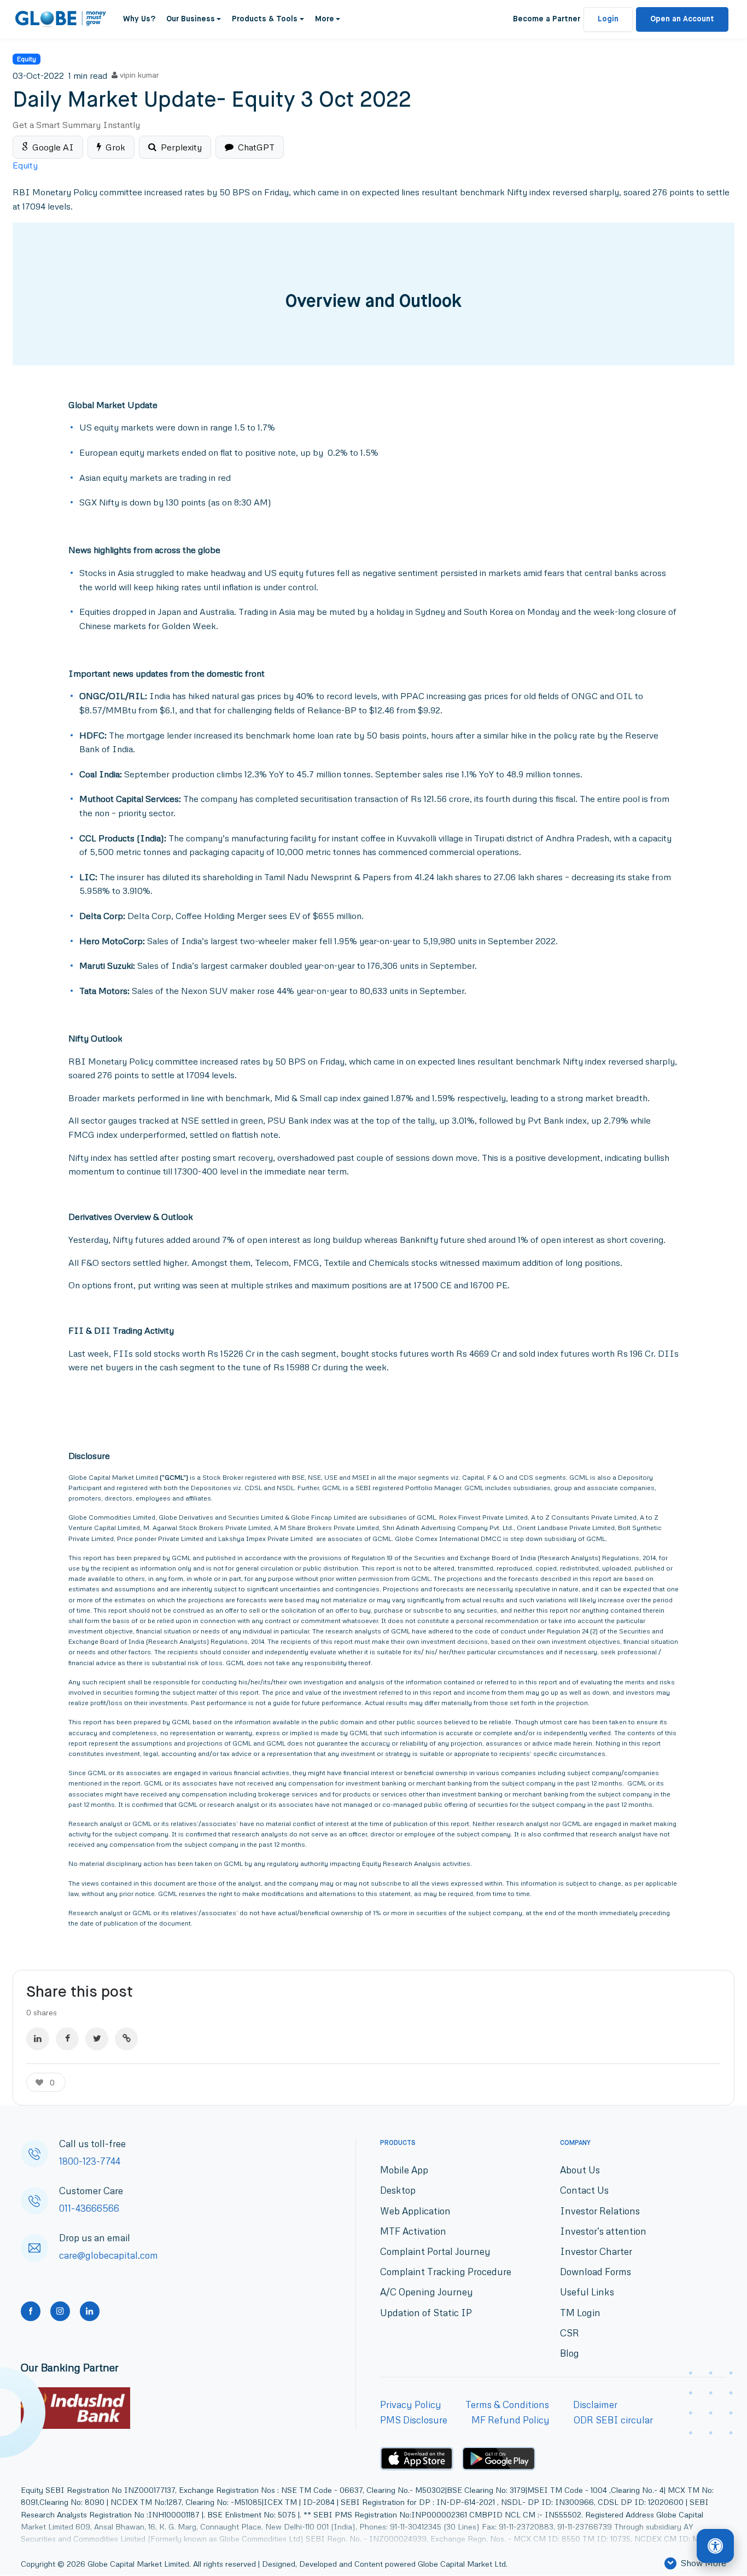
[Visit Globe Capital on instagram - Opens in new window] (60, 2311)
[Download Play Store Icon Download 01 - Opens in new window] (499, 2459)
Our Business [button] (191, 19)
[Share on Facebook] (67, 2039)
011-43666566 (89, 2209)
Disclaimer (595, 2405)
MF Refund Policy (510, 2420)
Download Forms (596, 2272)
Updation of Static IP (426, 2313)
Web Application (415, 2211)
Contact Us (584, 2191)
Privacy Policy (411, 2405)
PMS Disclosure (414, 2420)
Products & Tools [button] (265, 19)
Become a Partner (547, 19)
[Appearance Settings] (715, 2546)
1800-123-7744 (90, 2162)
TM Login (580, 2313)
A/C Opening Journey (427, 2292)
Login (608, 19)
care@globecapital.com (109, 2256)
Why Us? (139, 19)
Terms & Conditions (507, 2405)
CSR (570, 2333)
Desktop (398, 2191)
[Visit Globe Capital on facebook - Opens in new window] (31, 2311)
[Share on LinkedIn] (38, 2039)
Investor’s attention (603, 2231)
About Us (580, 2170)
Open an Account (682, 19)
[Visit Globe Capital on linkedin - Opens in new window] (90, 2311)
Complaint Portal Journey (435, 2251)
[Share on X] (97, 2039)
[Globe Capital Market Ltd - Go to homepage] (61, 19)
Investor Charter (596, 2251)
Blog (570, 2353)
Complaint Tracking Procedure (446, 2272)
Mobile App (404, 2170)
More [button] (325, 19)
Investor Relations (600, 2211)
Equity (27, 59)
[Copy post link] (126, 2039)
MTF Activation (413, 2231)
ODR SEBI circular (613, 2420)
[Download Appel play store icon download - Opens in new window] (417, 2459)
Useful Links (587, 2292)
